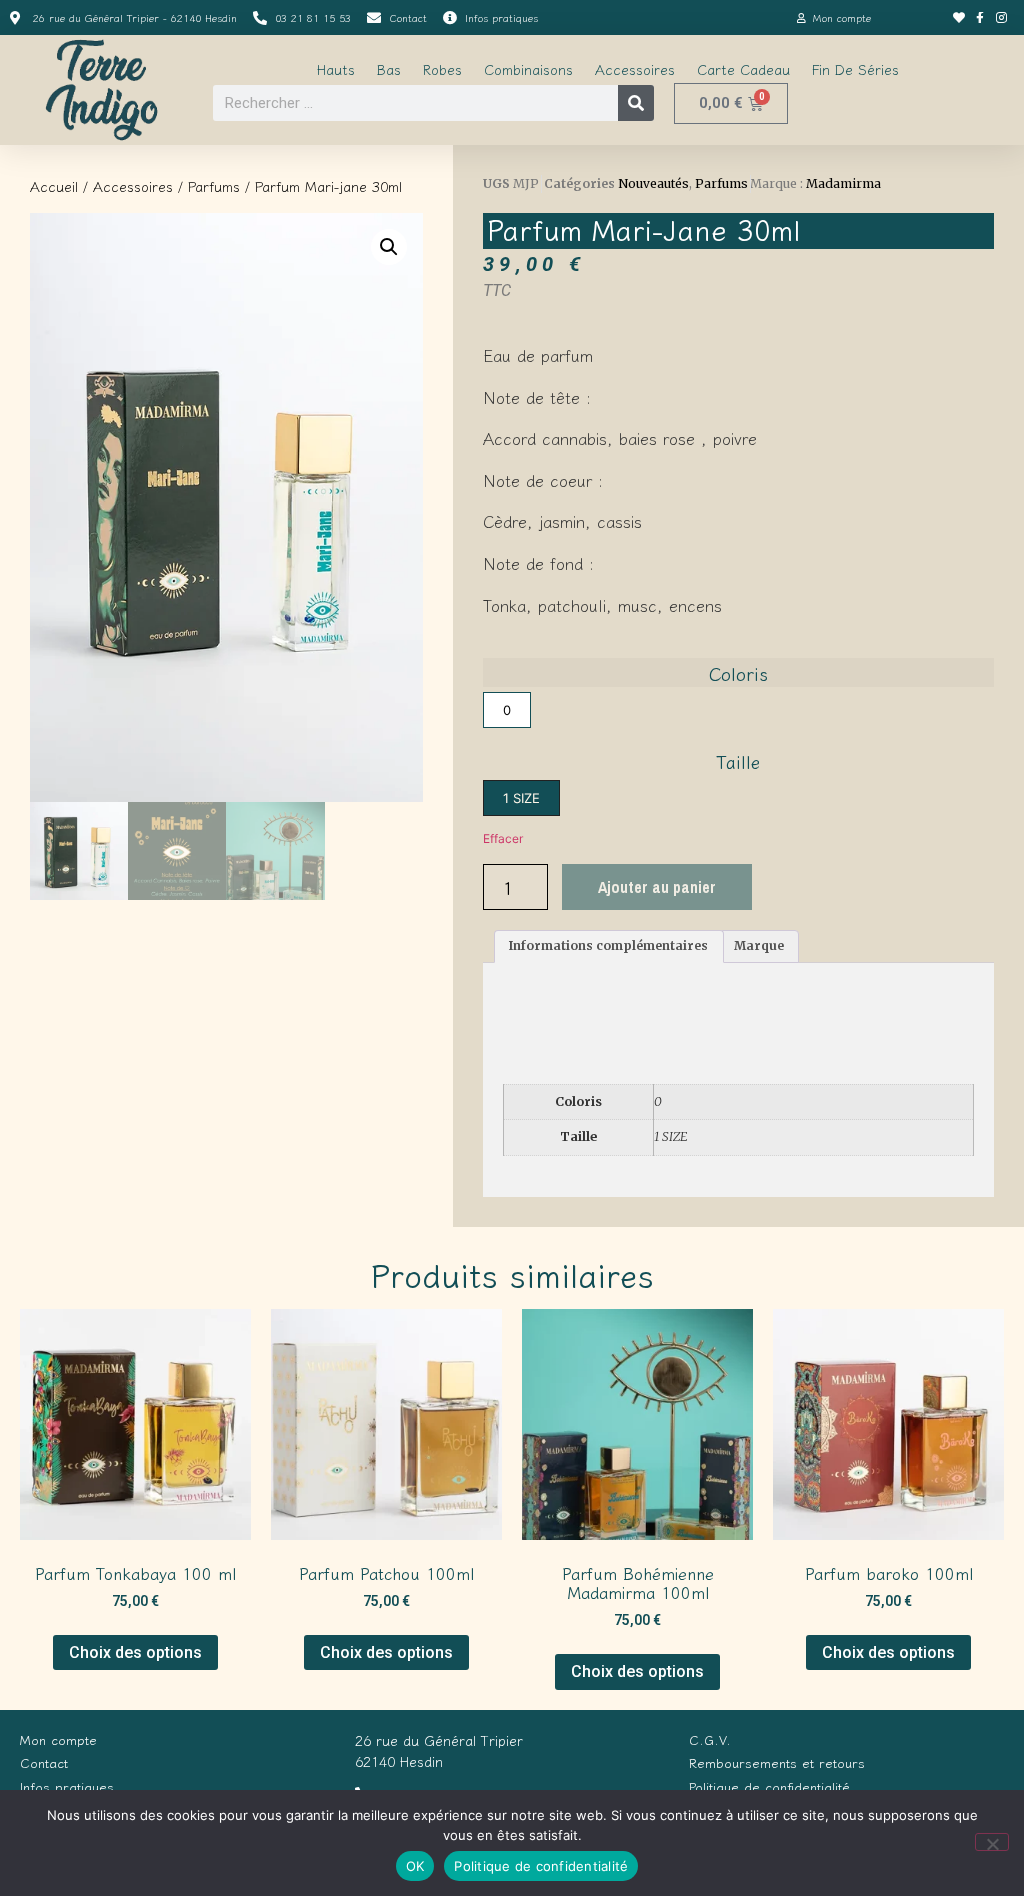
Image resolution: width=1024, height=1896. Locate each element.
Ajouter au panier (657, 887)
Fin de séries (855, 69)
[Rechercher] (636, 103)
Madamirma (843, 183)
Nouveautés (653, 183)
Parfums (214, 186)
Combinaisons (528, 69)
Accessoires (635, 69)
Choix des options (135, 1652)
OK (415, 1866)
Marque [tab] (759, 945)
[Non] (992, 1842)
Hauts (336, 69)
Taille (738, 761)
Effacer (503, 838)
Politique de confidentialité (541, 1866)
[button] (389, 247)
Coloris (738, 673)
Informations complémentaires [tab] (608, 945)
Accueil (54, 186)
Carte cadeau (743, 69)
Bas (389, 69)
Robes (442, 69)
